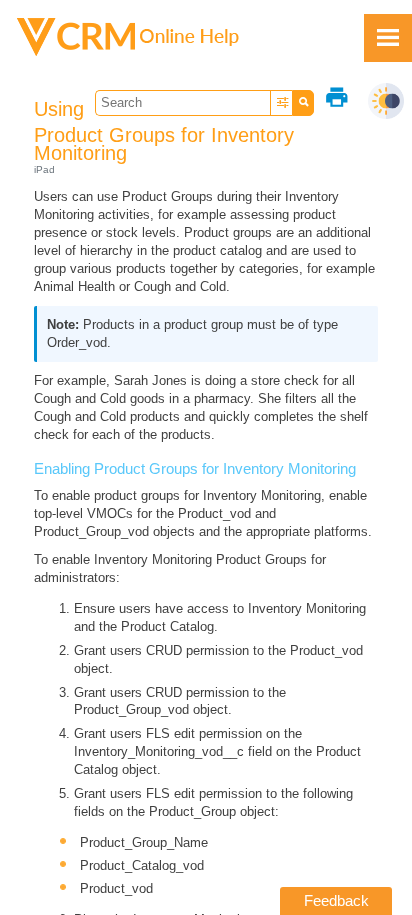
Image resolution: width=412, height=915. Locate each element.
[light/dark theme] (386, 101)
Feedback (336, 900)
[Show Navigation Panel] (388, 38)
